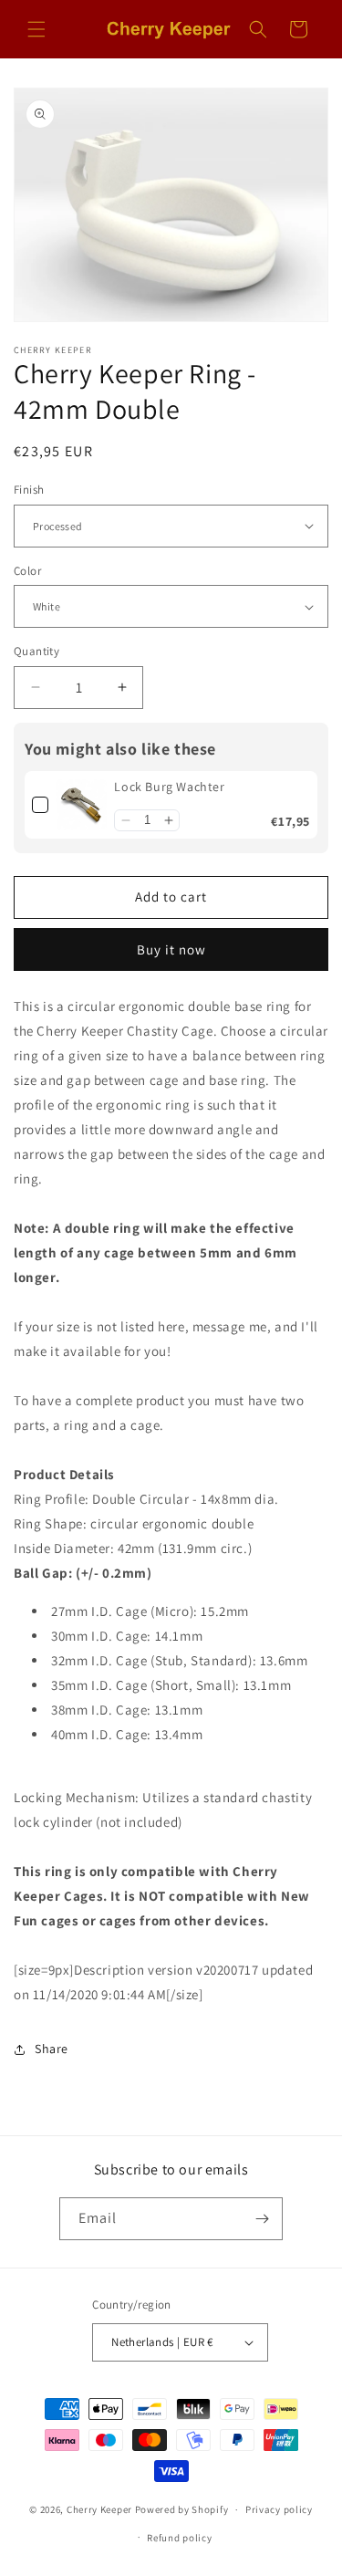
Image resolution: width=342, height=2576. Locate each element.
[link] (81, 805)
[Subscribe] (262, 2219)
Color (27, 571)
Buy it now (171, 949)
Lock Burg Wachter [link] (169, 787)
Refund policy (179, 2538)
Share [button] (52, 2049)
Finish (29, 490)
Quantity (36, 651)
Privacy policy (279, 2509)
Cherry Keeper (99, 2509)
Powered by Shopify (182, 2509)
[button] (36, 29)
